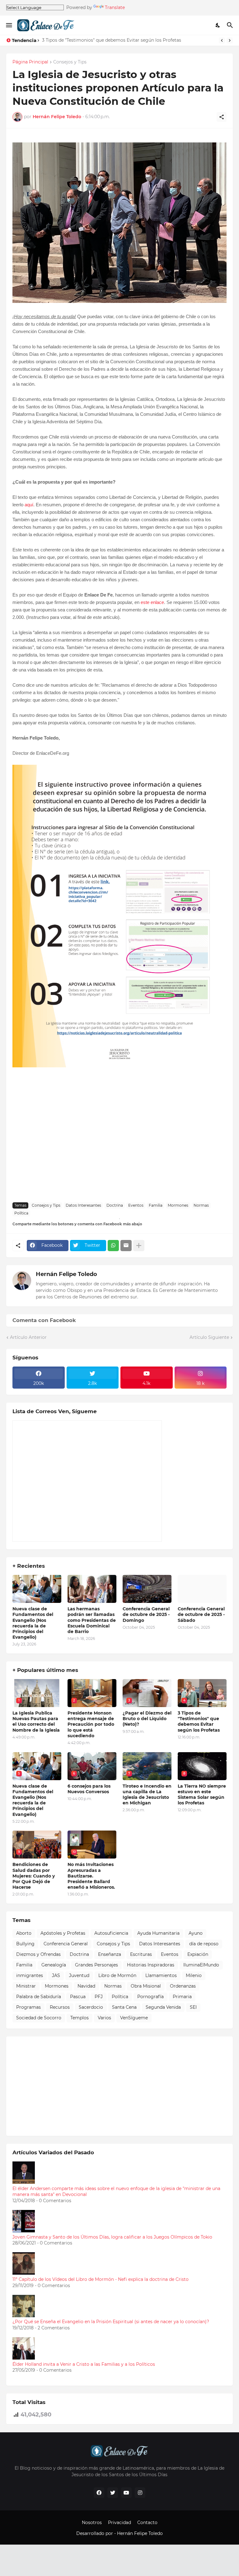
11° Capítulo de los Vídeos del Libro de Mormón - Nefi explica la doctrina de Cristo (101, 2279)
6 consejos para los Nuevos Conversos (89, 1789)
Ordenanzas (183, 1986)
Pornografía (150, 1997)
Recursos (60, 2007)
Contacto (147, 2523)
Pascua (78, 1997)
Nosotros (92, 2523)
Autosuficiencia (111, 1933)
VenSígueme (134, 2018)
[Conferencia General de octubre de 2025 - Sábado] (202, 1589)
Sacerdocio (91, 2007)
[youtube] (126, 2493)
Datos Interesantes (83, 1205)
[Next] (230, 40)
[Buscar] (231, 25)
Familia (156, 1205)
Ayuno (196, 1933)
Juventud (79, 1975)
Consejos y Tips (70, 62)
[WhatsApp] (113, 1246)
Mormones (178, 1205)
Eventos (136, 1205)
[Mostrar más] (139, 1246)
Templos (80, 2018)
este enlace (152, 602)
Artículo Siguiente (209, 1337)
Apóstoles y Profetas (63, 1933)
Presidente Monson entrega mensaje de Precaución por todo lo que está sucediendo (91, 1724)
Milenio (194, 1975)
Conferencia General (66, 1944)
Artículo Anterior (28, 1337)
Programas (28, 2007)
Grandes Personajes (96, 1965)
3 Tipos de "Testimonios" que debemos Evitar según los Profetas (112, 40)
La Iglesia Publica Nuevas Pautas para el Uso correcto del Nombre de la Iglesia (36, 1722)
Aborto (24, 1933)
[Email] (126, 1246)
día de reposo (204, 1944)
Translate (115, 7)
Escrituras (141, 1954)
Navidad (86, 1986)
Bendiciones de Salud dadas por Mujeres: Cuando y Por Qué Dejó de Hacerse (34, 1876)
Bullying (25, 1944)
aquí (29, 505)
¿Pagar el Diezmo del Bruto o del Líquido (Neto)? (147, 1719)
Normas (201, 1205)
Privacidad (119, 2523)
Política (21, 1213)
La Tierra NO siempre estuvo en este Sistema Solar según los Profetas (202, 1795)
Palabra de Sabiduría (39, 1997)
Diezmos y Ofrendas (38, 1954)
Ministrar (26, 1986)
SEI (193, 2007)
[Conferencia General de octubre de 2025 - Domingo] (147, 1589)
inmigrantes (30, 1975)
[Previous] (222, 40)
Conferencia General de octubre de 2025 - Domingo (146, 1614)
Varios (104, 2018)
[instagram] (140, 2493)
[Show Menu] (9, 25)
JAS (56, 1975)
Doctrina (115, 1205)
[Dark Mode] (218, 25)
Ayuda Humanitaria (158, 1933)
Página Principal (30, 62)
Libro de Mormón (117, 1975)
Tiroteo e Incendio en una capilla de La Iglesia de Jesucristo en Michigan (147, 1795)
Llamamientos (161, 1975)
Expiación (198, 1954)
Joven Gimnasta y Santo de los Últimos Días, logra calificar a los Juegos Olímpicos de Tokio (112, 2237)
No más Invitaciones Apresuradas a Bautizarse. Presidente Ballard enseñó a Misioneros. (91, 1876)
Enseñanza (110, 1954)
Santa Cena (124, 2007)
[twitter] (113, 2493)
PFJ (99, 1997)
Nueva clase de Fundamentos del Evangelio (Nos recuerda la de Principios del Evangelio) (33, 1623)
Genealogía (54, 1965)
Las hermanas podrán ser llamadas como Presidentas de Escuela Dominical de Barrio (92, 1620)
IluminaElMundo (201, 1965)
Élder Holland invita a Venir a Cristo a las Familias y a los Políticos (84, 2364)
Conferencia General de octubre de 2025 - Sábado (201, 1614)
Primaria (182, 1997)
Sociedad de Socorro (39, 2018)
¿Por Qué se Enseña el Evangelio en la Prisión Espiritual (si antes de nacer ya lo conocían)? (111, 2322)
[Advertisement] (119, 1151)
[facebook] (99, 2493)
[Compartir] (222, 117)
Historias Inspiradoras (151, 1965)
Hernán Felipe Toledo (66, 1274)
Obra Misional (146, 1986)
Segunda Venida (163, 2007)
